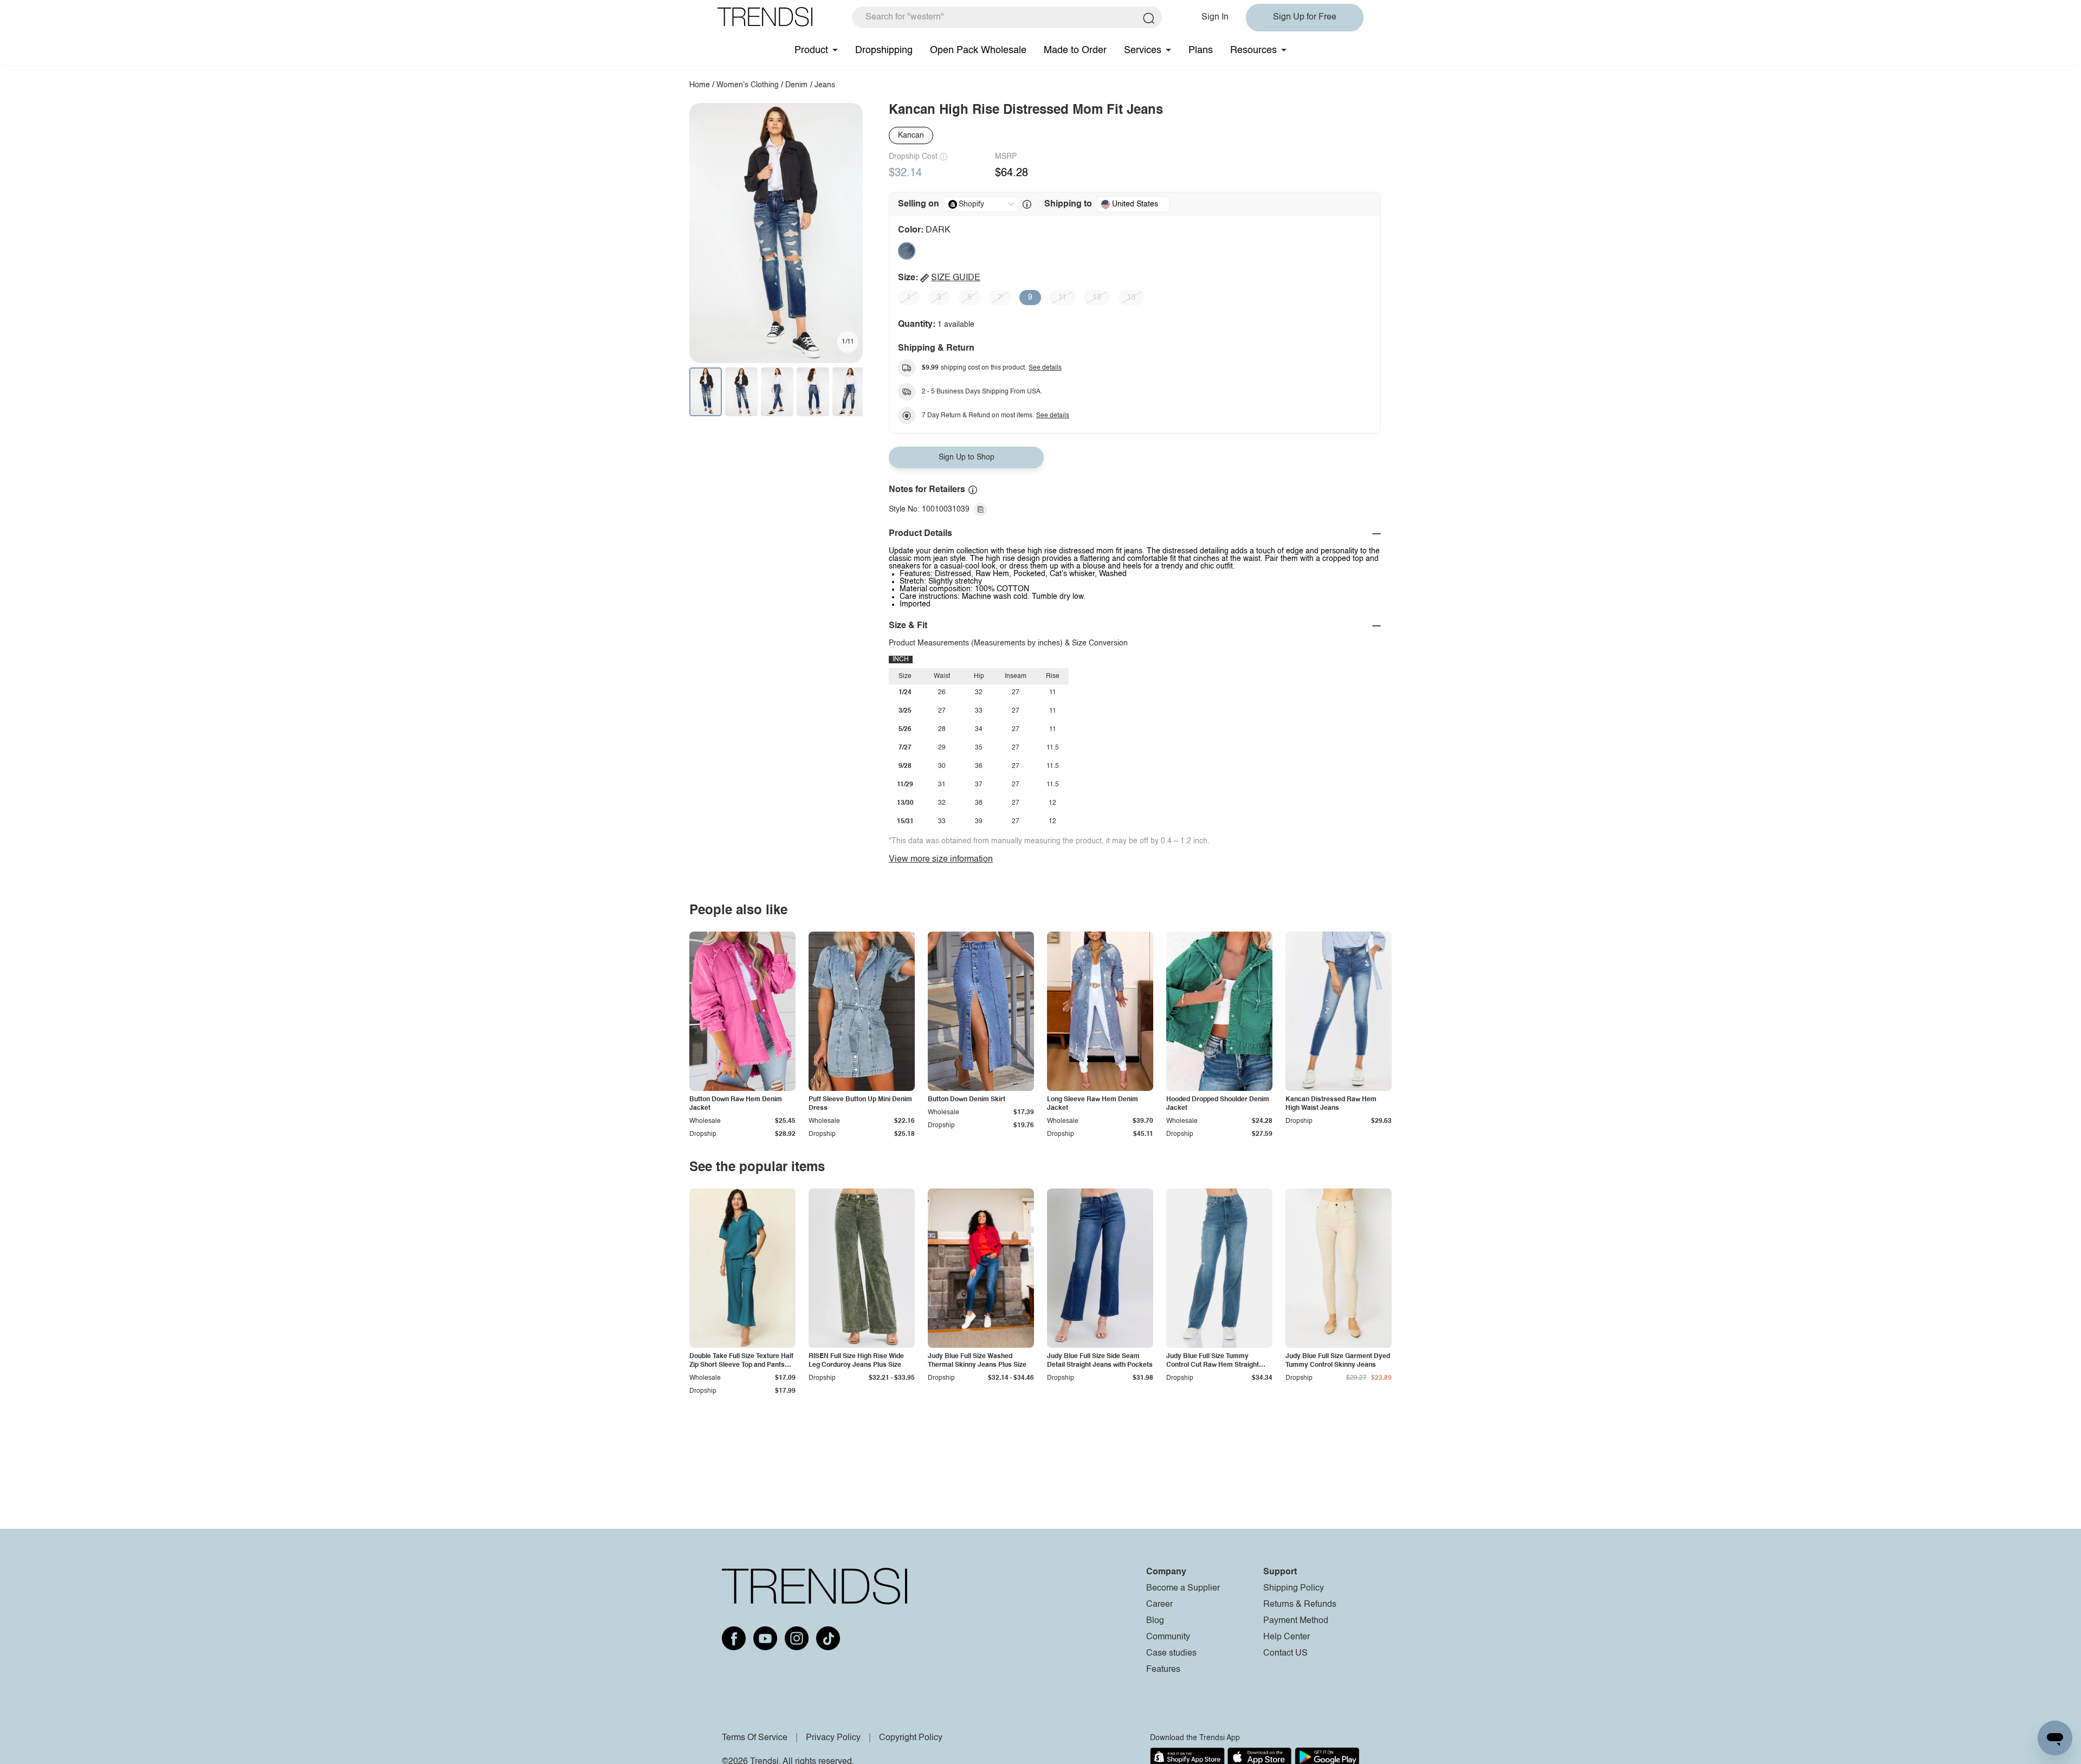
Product (811, 50)
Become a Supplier (1183, 1588)
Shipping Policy (1294, 1588)
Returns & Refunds (1300, 1605)
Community (1168, 1637)
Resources (1253, 50)
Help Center (1287, 1637)
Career (1159, 1605)
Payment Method (1296, 1621)
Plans (1201, 50)
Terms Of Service (755, 1738)
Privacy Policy (833, 1738)
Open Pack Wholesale (978, 50)
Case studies (1171, 1653)
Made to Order (1075, 50)
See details (1045, 368)
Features (1163, 1670)
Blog (1155, 1621)
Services (1143, 50)
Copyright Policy (911, 1738)
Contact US (1285, 1653)
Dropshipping (884, 50)
